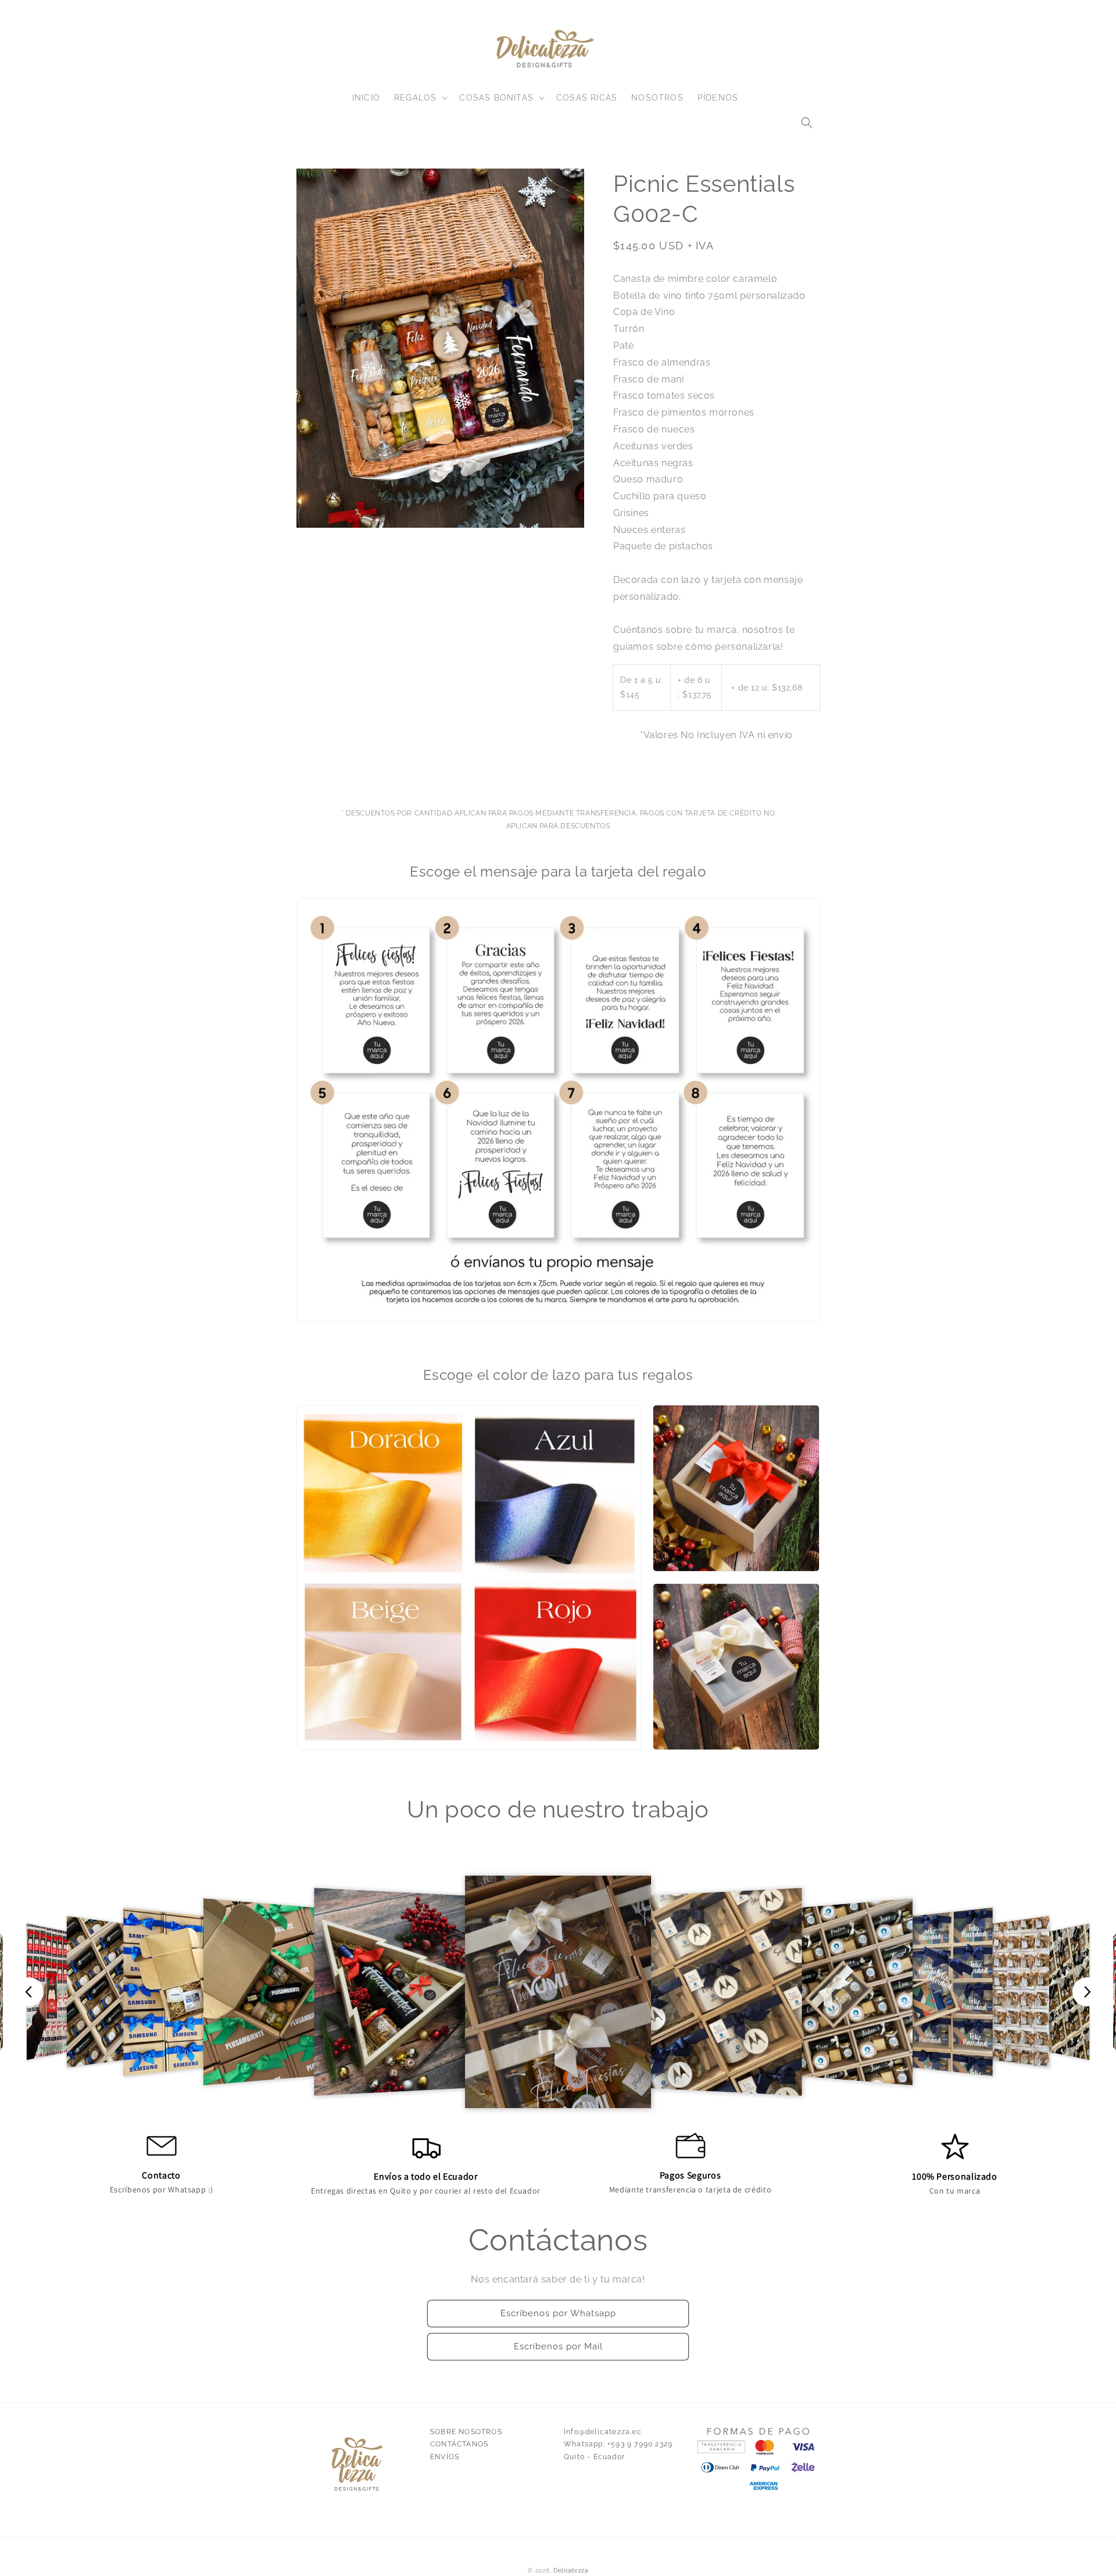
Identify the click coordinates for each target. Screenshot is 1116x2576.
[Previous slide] (29, 1992)
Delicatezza (571, 2570)
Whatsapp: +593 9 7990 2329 (618, 2444)
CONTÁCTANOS (459, 2444)
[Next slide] (1087, 1992)
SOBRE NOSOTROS (466, 2432)
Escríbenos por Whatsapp (558, 2313)
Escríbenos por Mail (558, 2346)
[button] (807, 123)
